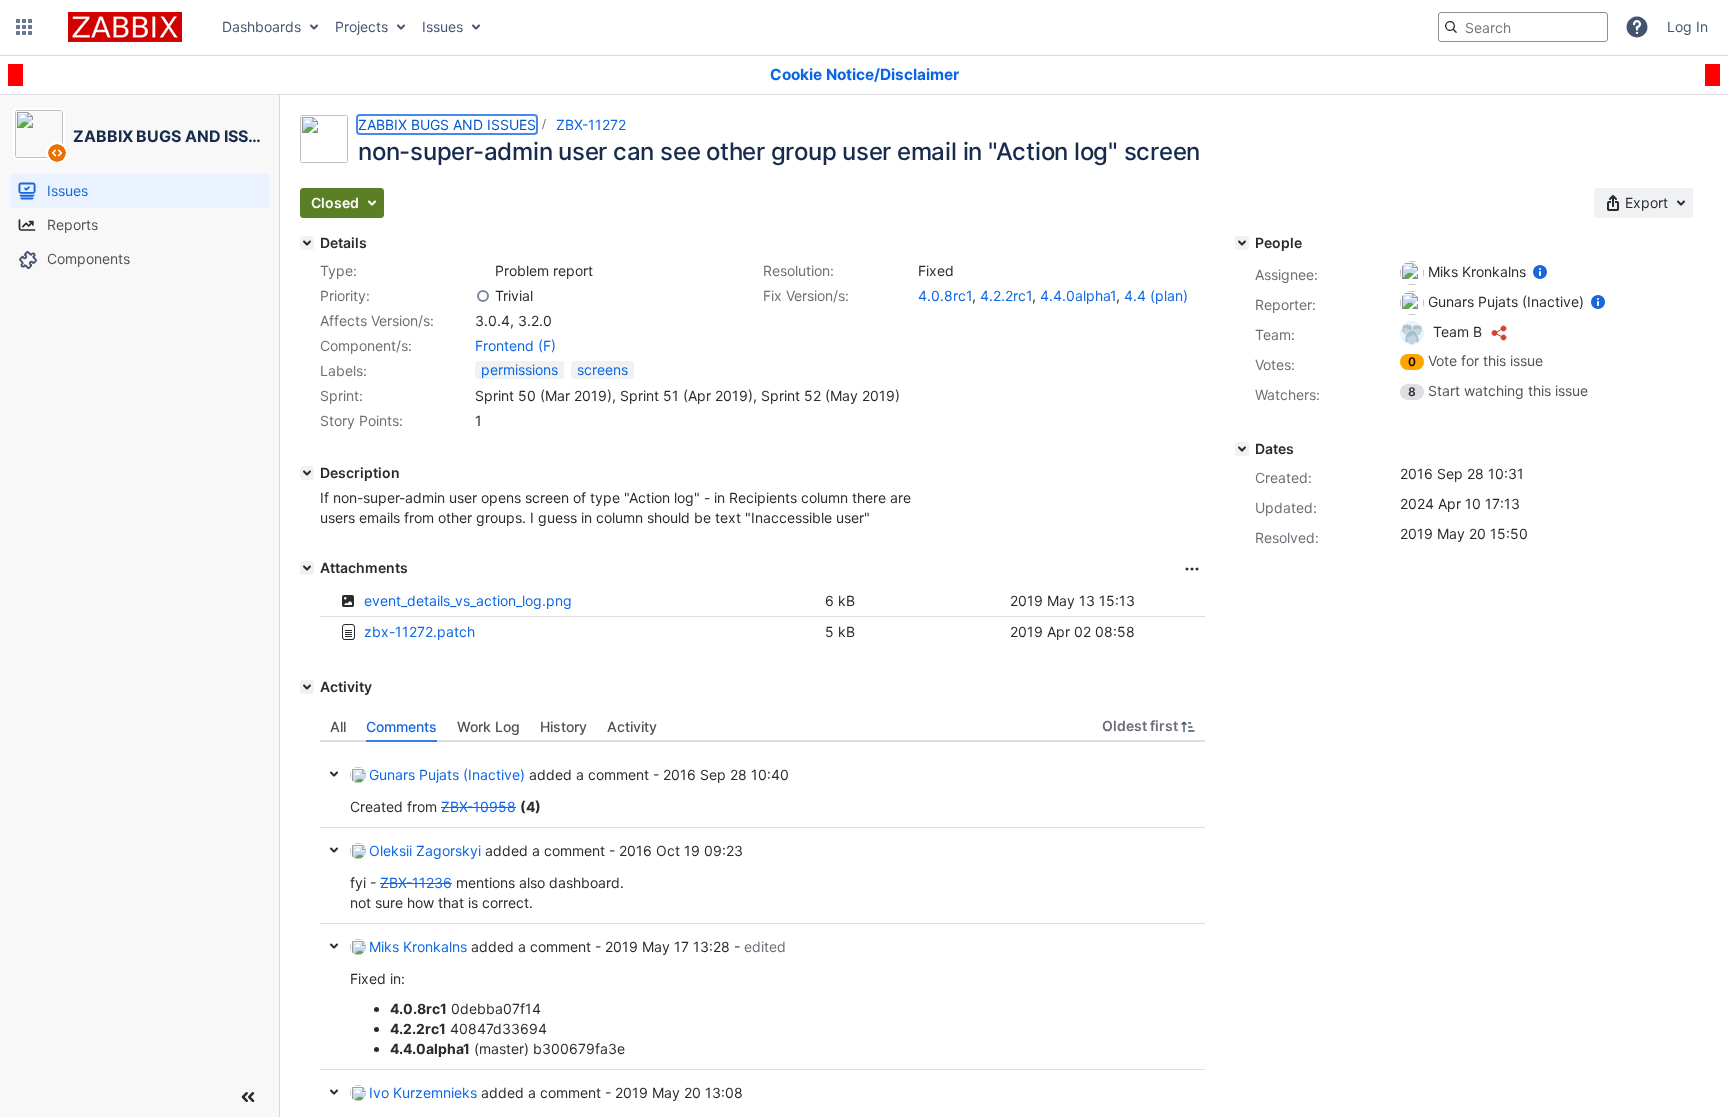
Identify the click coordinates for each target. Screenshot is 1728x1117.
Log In (1687, 26)
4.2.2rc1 (1006, 295)
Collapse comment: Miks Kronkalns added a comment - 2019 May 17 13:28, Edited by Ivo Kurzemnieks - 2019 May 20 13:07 (334, 946)
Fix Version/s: (806, 295)
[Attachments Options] (1192, 569)
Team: (1275, 334)
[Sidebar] (248, 1097)
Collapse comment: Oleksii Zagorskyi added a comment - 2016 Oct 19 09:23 (334, 850)
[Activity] (307, 687)
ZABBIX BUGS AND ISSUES (447, 124)
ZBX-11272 (591, 124)
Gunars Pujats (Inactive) (447, 774)
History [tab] (563, 726)
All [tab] (338, 726)
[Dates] (1242, 449)
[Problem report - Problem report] (483, 271)
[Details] (307, 243)
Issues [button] (442, 26)
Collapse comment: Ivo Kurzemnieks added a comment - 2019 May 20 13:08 (334, 1092)
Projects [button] (361, 26)
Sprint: (341, 395)
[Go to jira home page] (125, 27)
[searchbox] (1523, 27)
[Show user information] (1540, 271)
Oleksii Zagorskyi (425, 850)
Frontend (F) (515, 345)
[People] (1242, 243)
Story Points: (361, 420)
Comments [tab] (401, 726)
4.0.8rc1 (945, 295)
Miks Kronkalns (418, 946)
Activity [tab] (632, 726)
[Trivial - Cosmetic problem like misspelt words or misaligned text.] (483, 296)
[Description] (307, 473)
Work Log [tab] (488, 726)
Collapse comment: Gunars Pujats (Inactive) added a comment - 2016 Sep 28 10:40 (334, 774)
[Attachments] (307, 568)
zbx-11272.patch (419, 631)
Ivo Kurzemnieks (423, 1092)
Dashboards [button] (261, 26)
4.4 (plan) (1156, 295)
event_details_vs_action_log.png (468, 600)
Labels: (343, 370)
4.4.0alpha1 (1078, 295)
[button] (24, 27)
